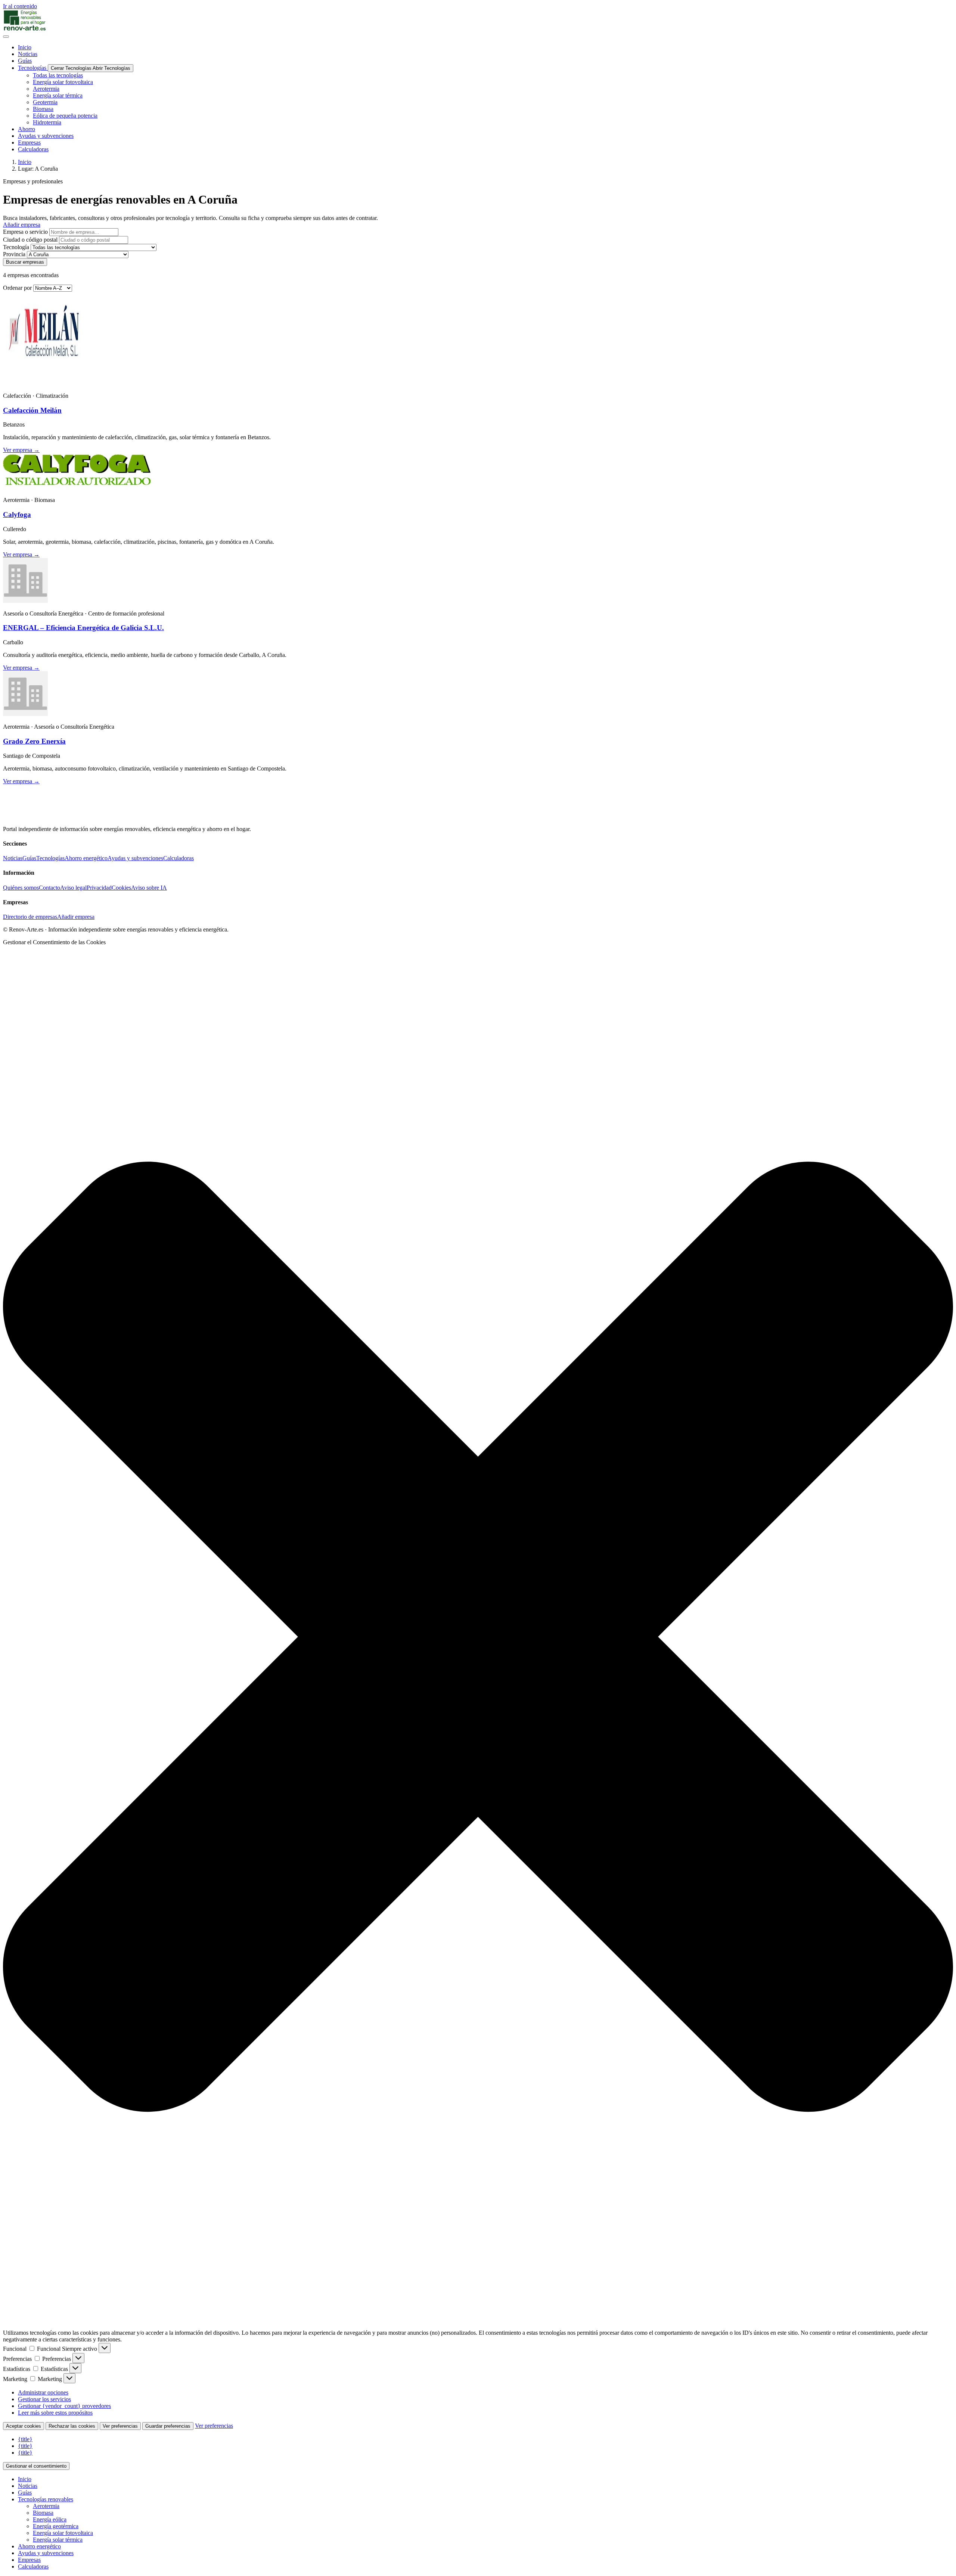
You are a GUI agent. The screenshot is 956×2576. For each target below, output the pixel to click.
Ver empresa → (21, 450)
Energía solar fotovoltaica (63, 2533)
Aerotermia (46, 2506)
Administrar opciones (43, 2392)
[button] (478, 1637)
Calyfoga (17, 514)
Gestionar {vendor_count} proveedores (64, 2406)
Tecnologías (50, 858)
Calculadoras (179, 858)
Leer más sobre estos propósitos (55, 2413)
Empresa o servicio (25, 232)
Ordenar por (17, 288)
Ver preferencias (120, 2426)
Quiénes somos (21, 888)
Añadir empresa (76, 917)
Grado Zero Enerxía (34, 741)
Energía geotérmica (56, 2526)
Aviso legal (73, 888)
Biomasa (43, 2513)
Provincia (14, 254)
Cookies (121, 888)
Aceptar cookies (24, 2426)
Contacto (49, 888)
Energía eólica (50, 2519)
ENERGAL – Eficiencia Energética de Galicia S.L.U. (83, 628)
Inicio (25, 162)
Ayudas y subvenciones (135, 858)
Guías (29, 858)
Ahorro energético (86, 858)
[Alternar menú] (6, 37)
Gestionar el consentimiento (36, 2466)
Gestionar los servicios (44, 2399)
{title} (25, 2439)
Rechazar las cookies (72, 2426)
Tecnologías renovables (46, 2499)
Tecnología (16, 247)
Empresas (29, 2560)
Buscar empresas (25, 262)
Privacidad (99, 888)
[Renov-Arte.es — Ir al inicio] (478, 21)
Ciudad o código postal (30, 240)
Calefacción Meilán (32, 410)
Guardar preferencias (168, 2426)
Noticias (13, 858)
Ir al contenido (20, 6)
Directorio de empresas (30, 917)
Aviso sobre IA (149, 888)
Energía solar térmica (58, 2540)
